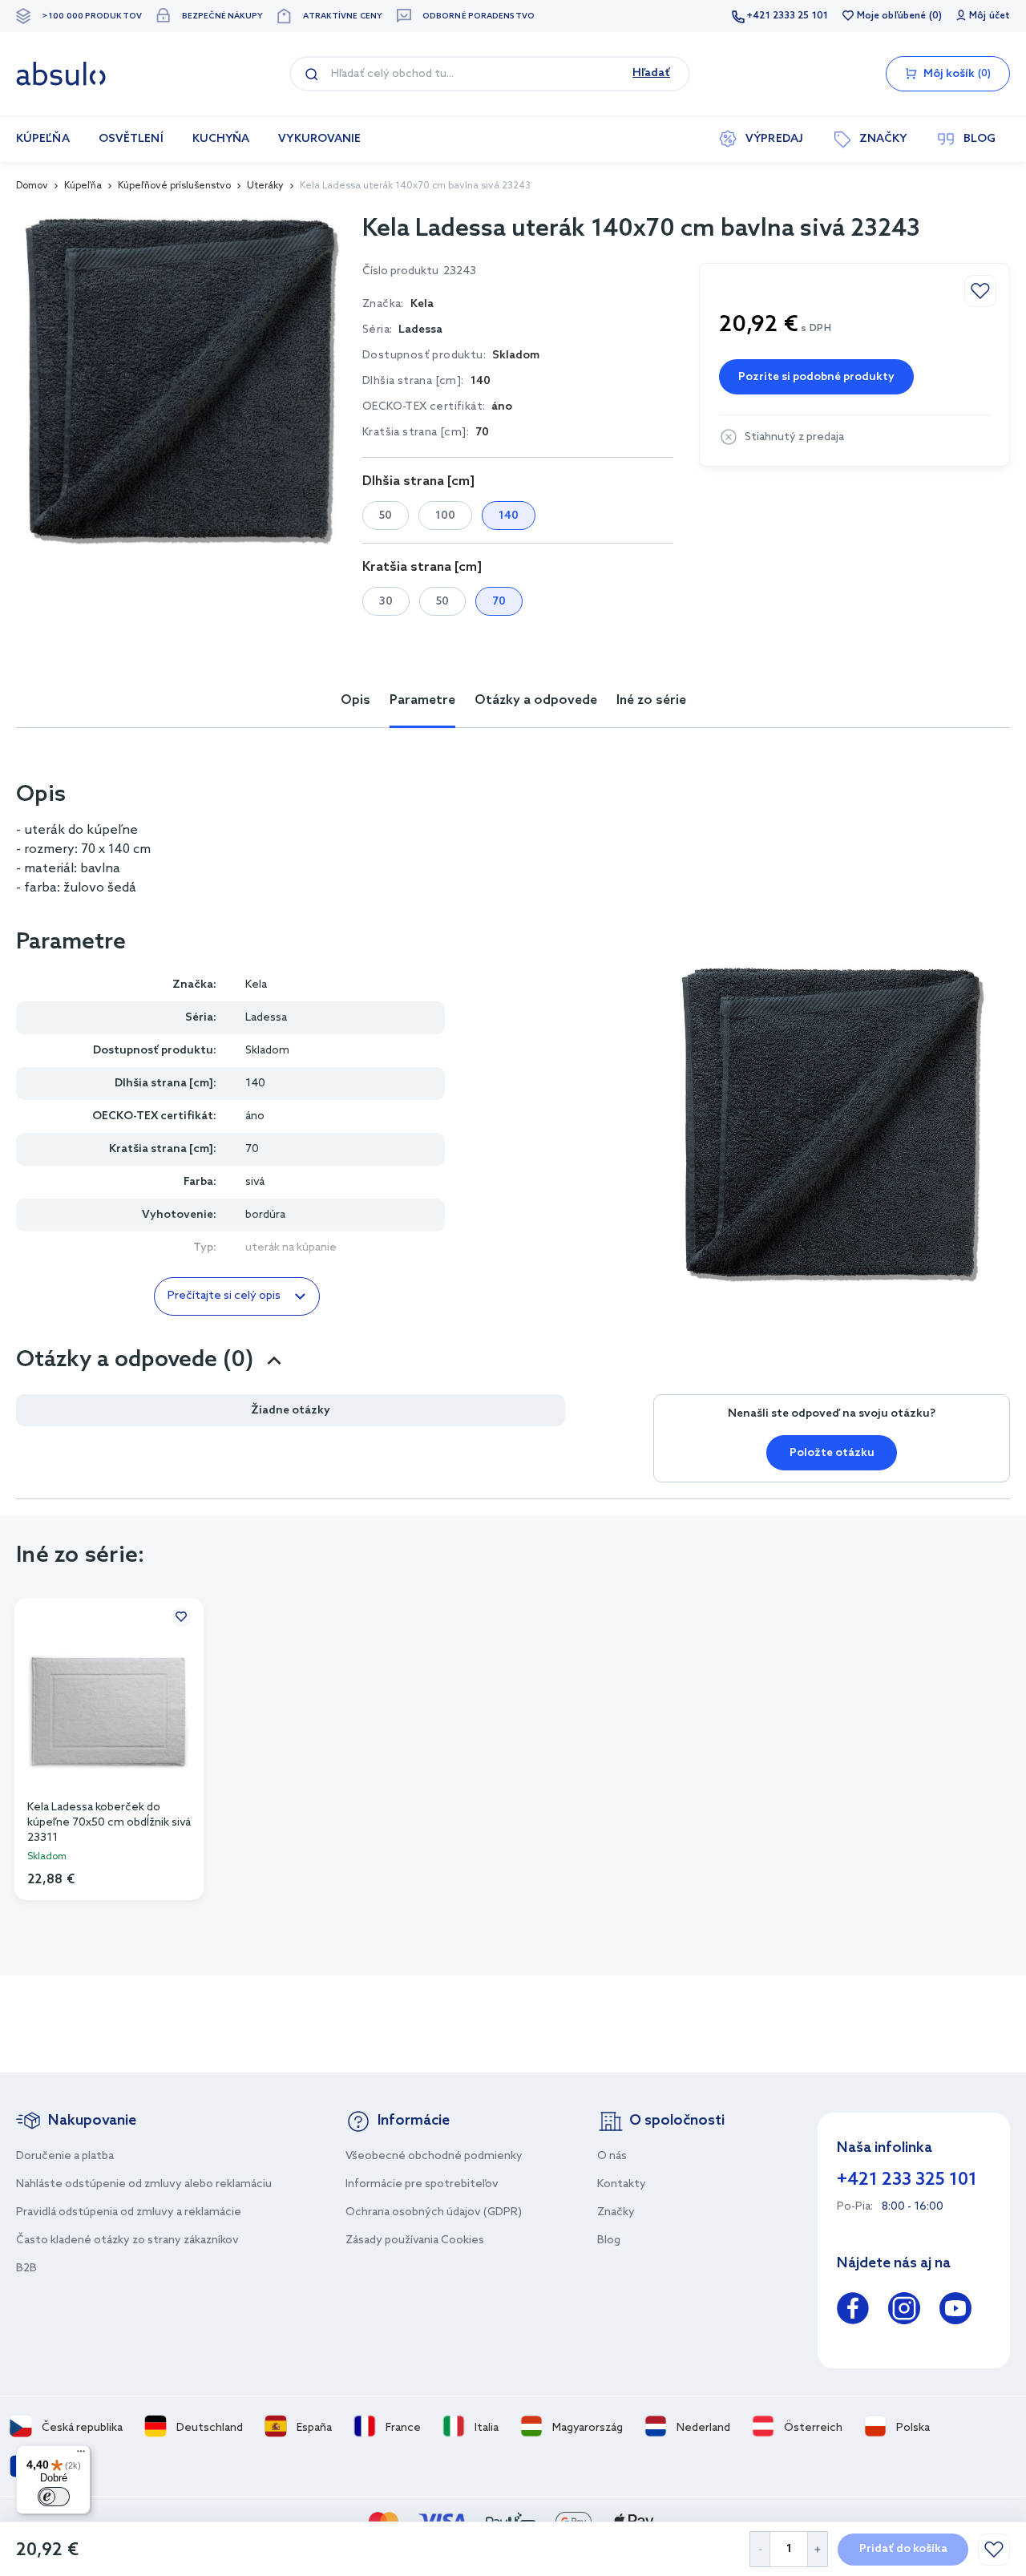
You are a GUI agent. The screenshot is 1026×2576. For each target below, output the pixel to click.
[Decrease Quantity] (759, 2549)
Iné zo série (651, 700)
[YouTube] (955, 2311)
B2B (26, 2269)
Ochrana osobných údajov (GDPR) (434, 2212)
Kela (256, 985)
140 (509, 516)
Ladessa (420, 330)
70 (499, 602)
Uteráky (265, 186)
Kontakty (622, 2184)
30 (386, 602)
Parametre (422, 700)
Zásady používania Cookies (415, 2240)
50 (386, 516)
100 (445, 516)
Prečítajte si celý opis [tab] (224, 1296)
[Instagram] (904, 2311)
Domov (32, 186)
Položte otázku (832, 1453)
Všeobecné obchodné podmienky (434, 2156)
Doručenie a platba (65, 2156)
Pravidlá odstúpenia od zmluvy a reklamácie (129, 2212)
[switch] (54, 2497)
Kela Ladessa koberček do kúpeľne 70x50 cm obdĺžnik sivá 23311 (109, 1822)
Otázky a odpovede (536, 700)
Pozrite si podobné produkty (816, 377)
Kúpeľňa (83, 186)
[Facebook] (853, 2311)
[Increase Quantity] (818, 2549)
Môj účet (990, 16)
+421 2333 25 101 (787, 16)
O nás (612, 2156)
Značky (616, 2212)
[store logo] (61, 74)
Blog (609, 2240)
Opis (355, 700)
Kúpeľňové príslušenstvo (174, 186)
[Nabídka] (81, 2455)
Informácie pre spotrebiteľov (422, 2184)
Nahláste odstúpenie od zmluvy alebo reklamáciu (144, 2184)
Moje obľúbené (891, 16)
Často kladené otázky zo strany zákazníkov (127, 2240)
